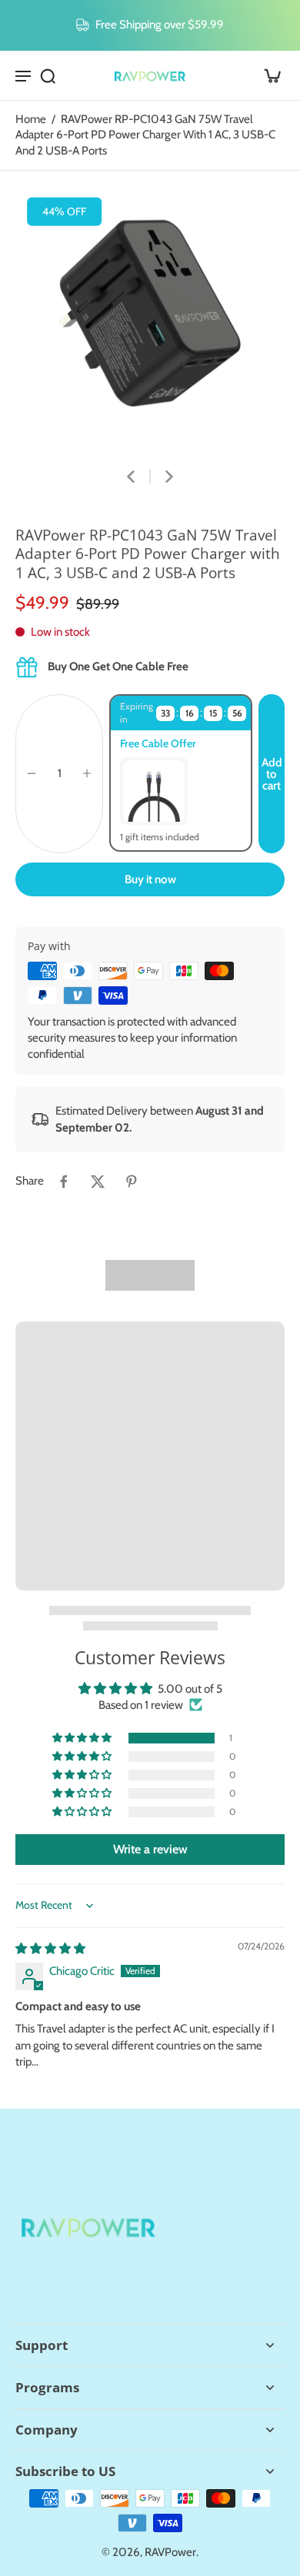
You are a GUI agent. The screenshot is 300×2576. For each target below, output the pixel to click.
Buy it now (150, 879)
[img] (50, 1948)
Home (31, 119)
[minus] (32, 773)
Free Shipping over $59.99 (160, 24)
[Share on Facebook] (64, 1182)
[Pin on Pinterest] (132, 1182)
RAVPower (170, 2552)
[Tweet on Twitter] (98, 1182)
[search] (48, 75)
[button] (272, 774)
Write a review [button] (150, 1849)
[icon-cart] (268, 75)
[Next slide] (169, 477)
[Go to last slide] (131, 477)
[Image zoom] (150, 317)
